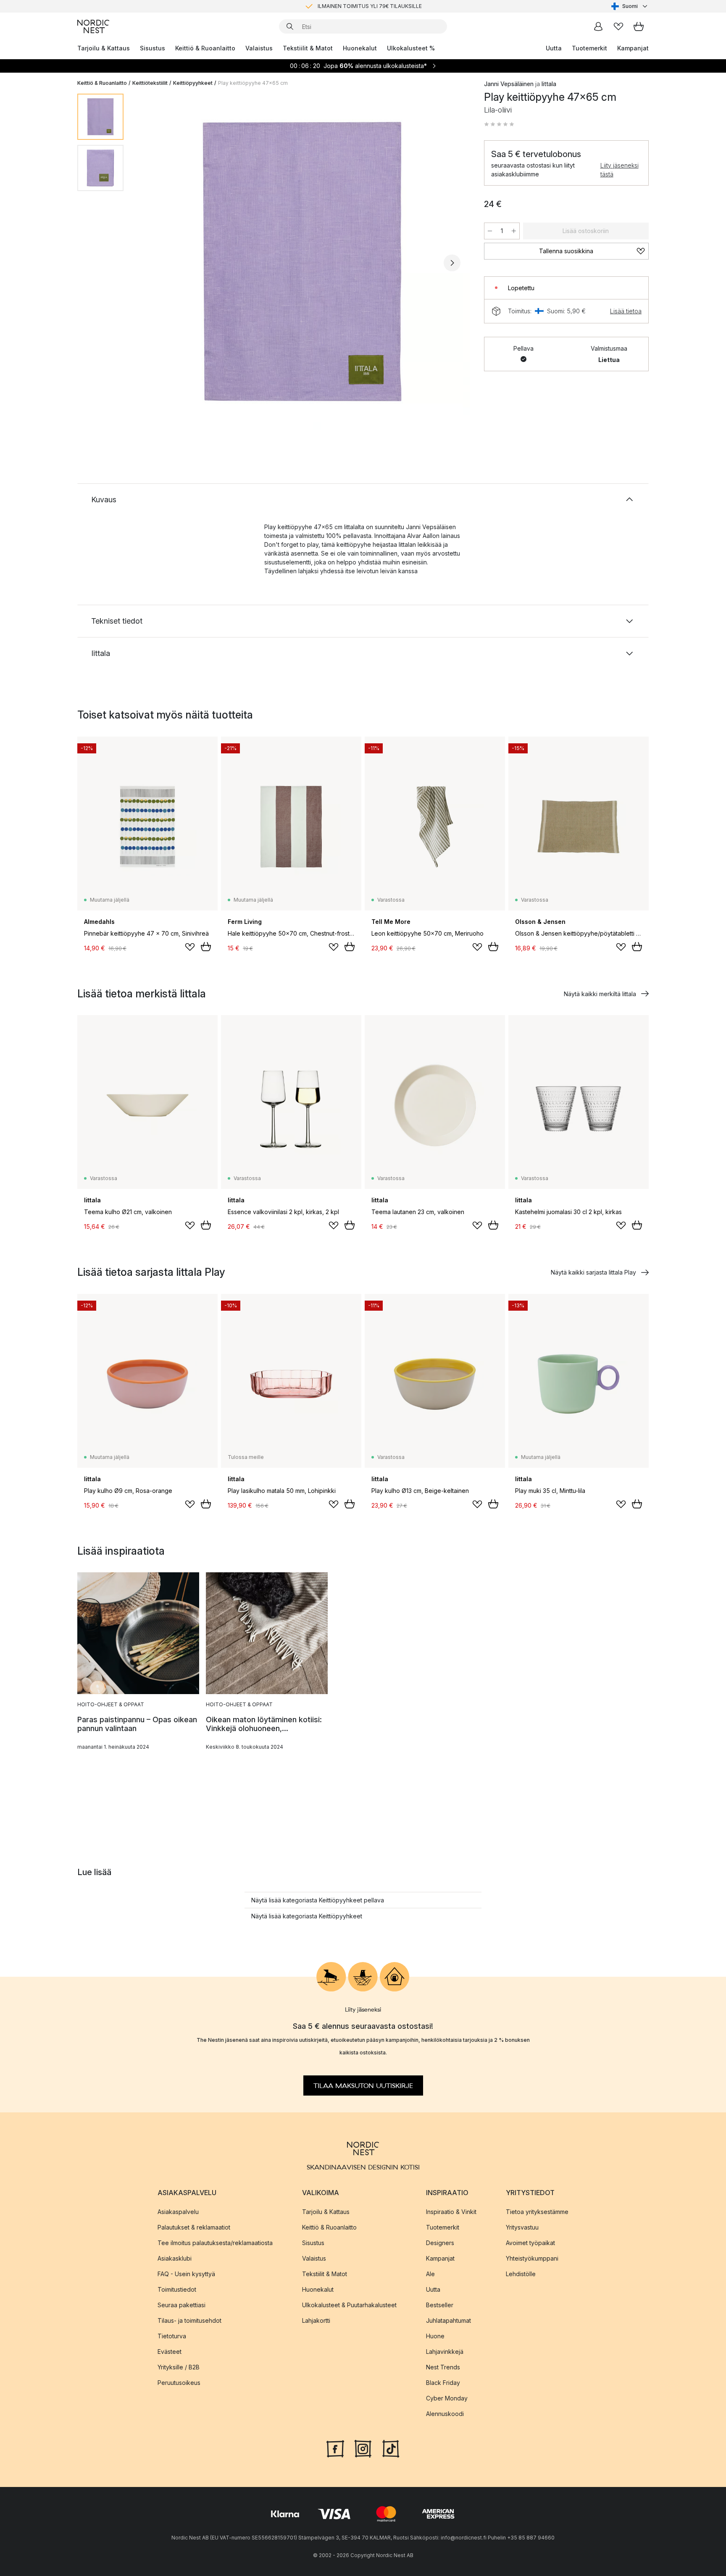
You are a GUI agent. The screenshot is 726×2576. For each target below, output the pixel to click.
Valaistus (259, 48)
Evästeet (170, 2351)
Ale (430, 2273)
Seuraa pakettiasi (181, 2304)
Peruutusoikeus (179, 2382)
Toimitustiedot (177, 2289)
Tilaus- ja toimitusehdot (189, 2320)
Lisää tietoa (626, 311)
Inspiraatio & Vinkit (451, 2211)
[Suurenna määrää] (514, 231)
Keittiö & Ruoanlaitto (205, 48)
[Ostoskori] (639, 26)
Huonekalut (360, 48)
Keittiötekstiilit (150, 83)
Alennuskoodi (445, 2413)
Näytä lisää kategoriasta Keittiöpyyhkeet (307, 1916)
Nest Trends (443, 2367)
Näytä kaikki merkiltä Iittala (600, 994)
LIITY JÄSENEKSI (345, 6)
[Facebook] (335, 2447)
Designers (440, 2242)
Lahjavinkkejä (445, 2351)
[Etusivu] (93, 26)
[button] (499, 124)
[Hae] (290, 26)
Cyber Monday (447, 2398)
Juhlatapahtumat (448, 2320)
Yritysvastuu (522, 2227)
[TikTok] (391, 2447)
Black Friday (443, 2382)
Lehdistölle (521, 2273)
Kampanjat (633, 48)
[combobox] (630, 6)
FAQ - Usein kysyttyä (186, 2273)
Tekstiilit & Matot (308, 48)
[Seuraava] (452, 263)
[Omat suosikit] (618, 26)
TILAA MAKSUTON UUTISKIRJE (363, 2085)
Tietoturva (172, 2336)
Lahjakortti (316, 2320)
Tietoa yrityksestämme (537, 2211)
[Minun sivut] (598, 26)
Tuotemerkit (589, 48)
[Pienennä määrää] (490, 231)
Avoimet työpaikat (530, 2242)
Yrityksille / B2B (179, 2367)
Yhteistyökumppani (532, 2258)
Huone (435, 2336)
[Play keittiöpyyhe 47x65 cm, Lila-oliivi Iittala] (302, 262)
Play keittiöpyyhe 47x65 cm (253, 83)
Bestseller (440, 2304)
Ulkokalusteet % (411, 48)
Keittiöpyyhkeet (193, 83)
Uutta (554, 48)
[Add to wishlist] (190, 947)
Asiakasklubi (175, 2258)
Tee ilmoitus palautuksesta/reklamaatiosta (215, 2242)
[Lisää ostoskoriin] (206, 947)
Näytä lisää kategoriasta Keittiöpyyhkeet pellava (318, 1900)
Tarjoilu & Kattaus (104, 48)
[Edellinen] (152, 263)
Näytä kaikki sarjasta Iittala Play (593, 1272)
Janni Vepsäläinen (509, 84)
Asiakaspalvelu (178, 2211)
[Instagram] (363, 2447)
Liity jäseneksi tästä (619, 170)
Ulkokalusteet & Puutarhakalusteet (349, 2304)
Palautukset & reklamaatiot (194, 2227)
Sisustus (153, 48)
